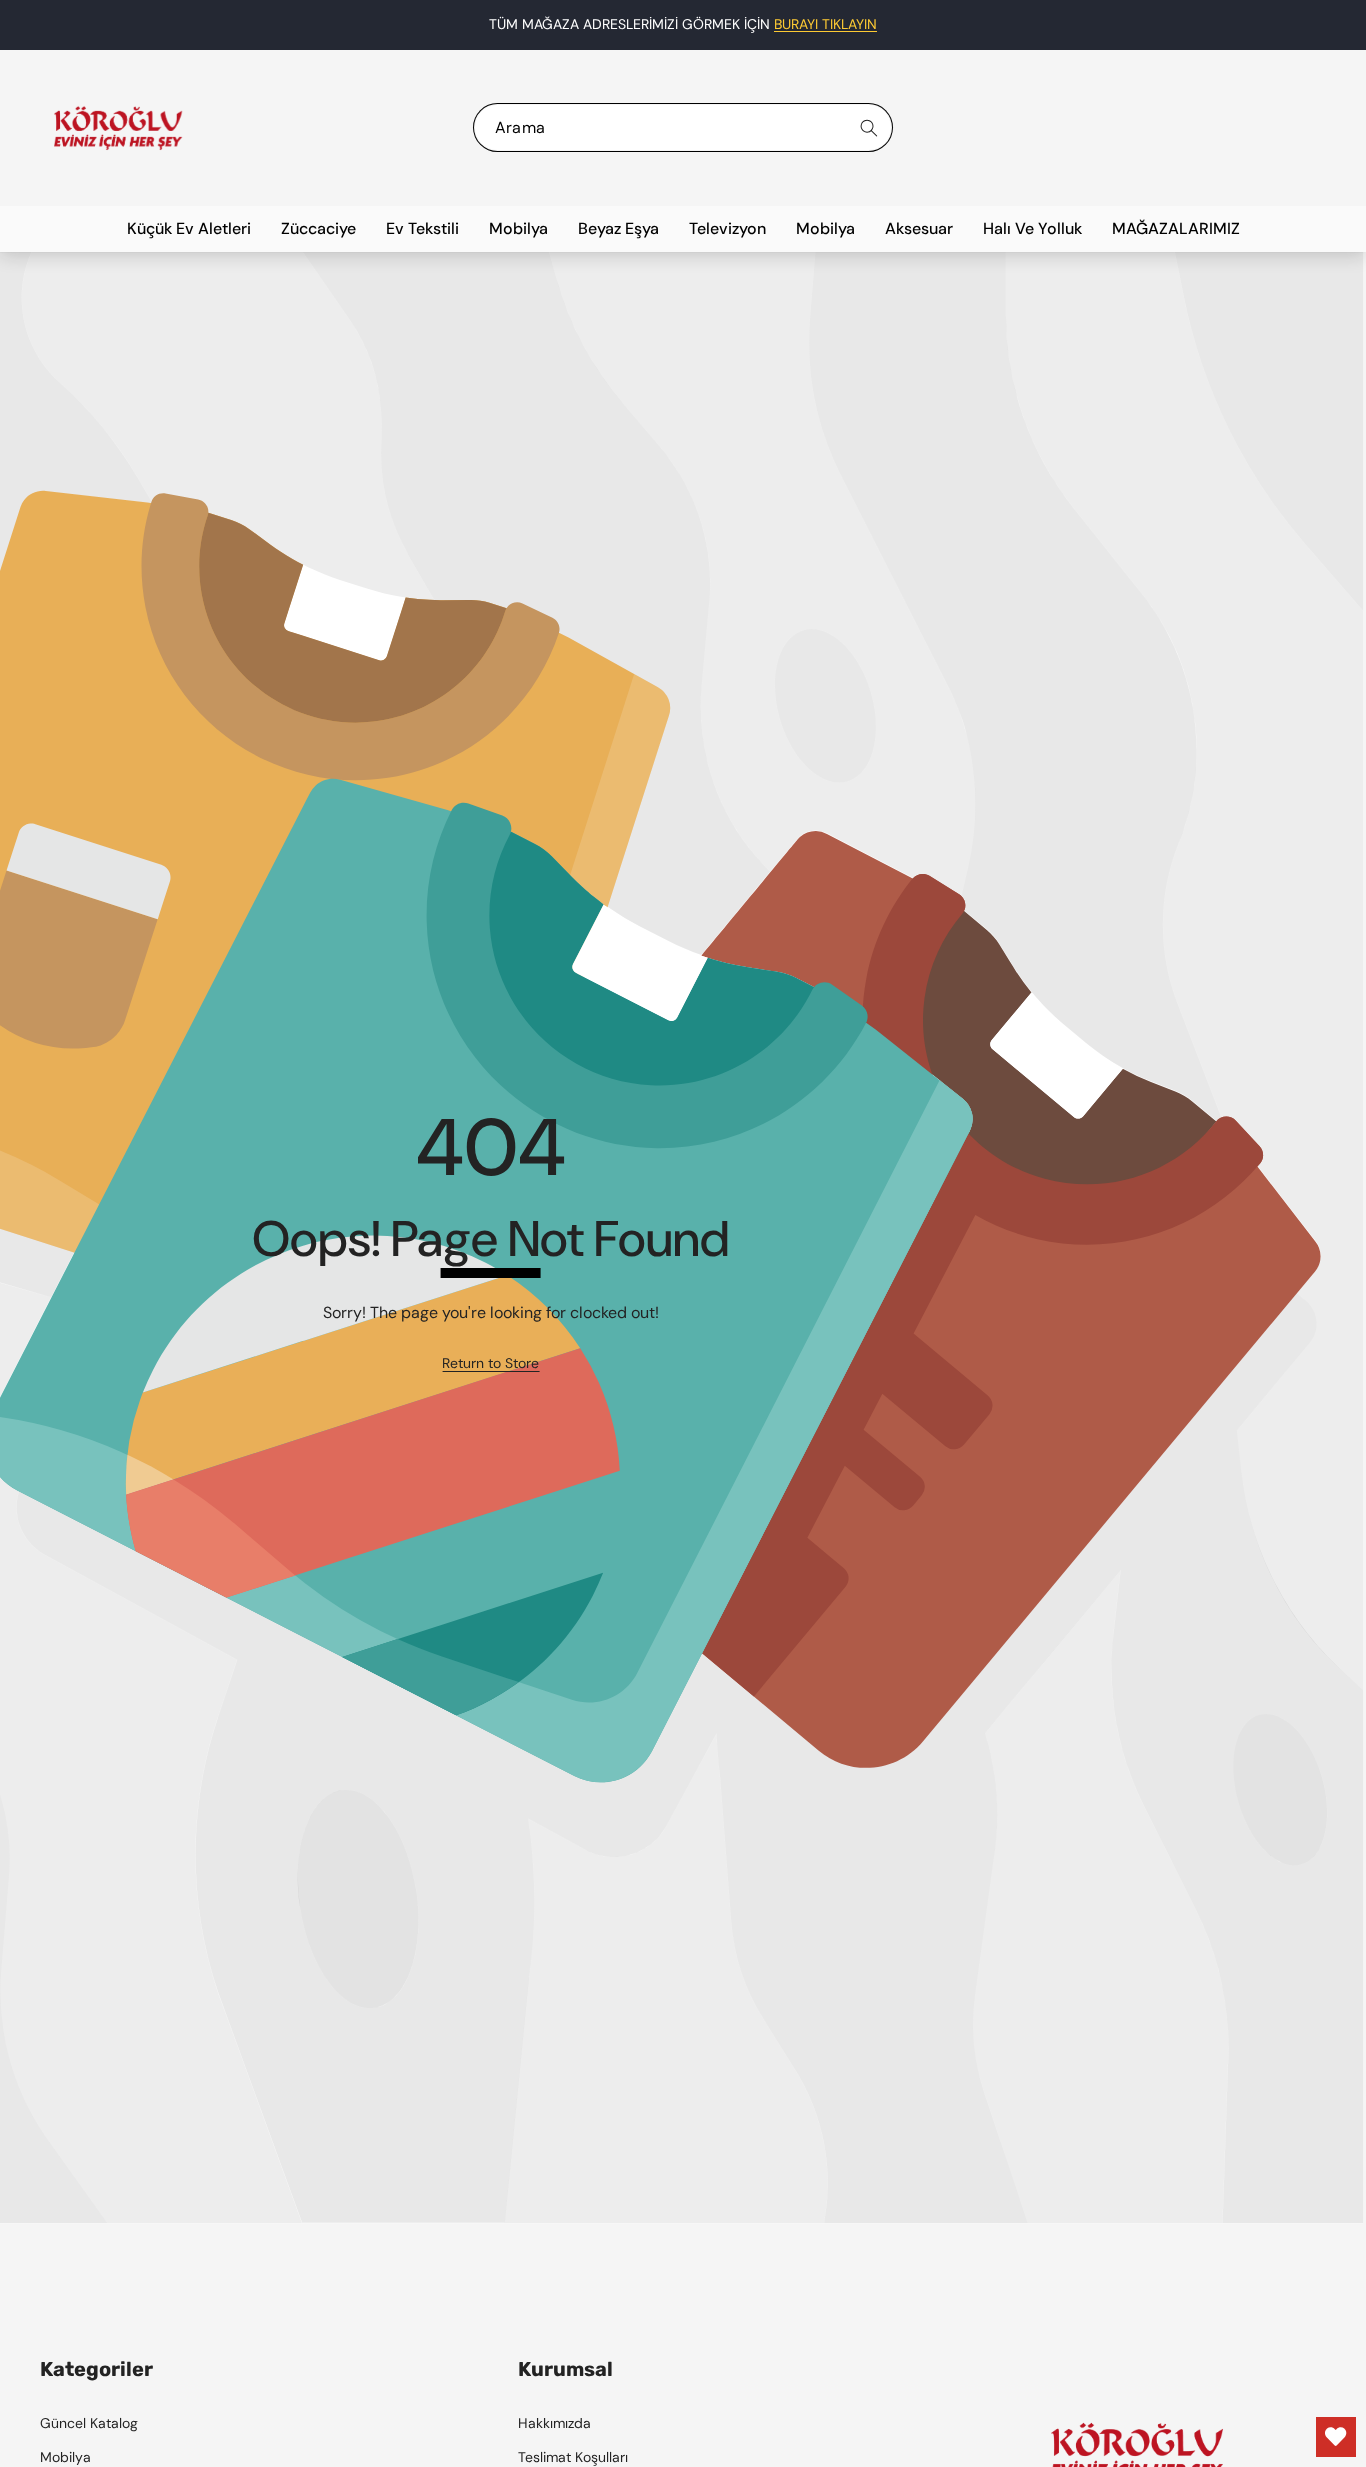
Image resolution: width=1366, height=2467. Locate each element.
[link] (490, 1364)
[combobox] (683, 127)
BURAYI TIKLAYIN (825, 24)
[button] (1301, 25)
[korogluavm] (118, 128)
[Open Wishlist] (1336, 2437)
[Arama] (868, 127)
